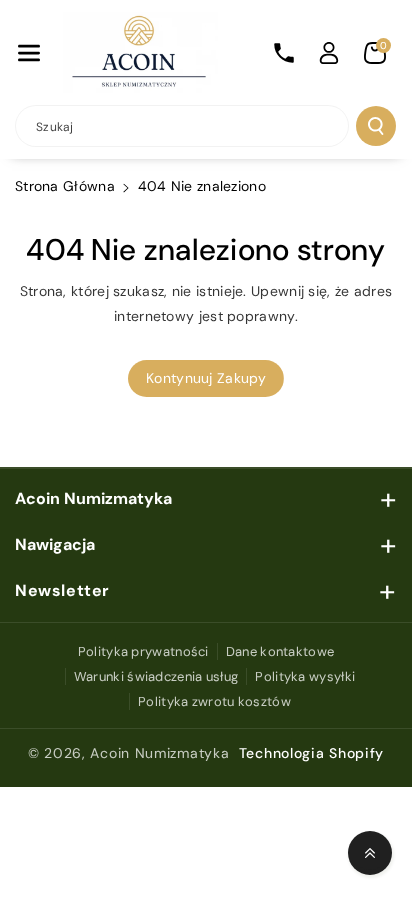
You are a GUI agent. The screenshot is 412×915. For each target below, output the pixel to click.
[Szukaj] (376, 126)
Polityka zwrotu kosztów (214, 701)
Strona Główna (65, 186)
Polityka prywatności (143, 651)
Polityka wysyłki (305, 676)
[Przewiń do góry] (370, 853)
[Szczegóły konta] (329, 53)
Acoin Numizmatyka (159, 753)
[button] (29, 53)
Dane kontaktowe (280, 651)
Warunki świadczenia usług (156, 676)
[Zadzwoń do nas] (284, 53)
